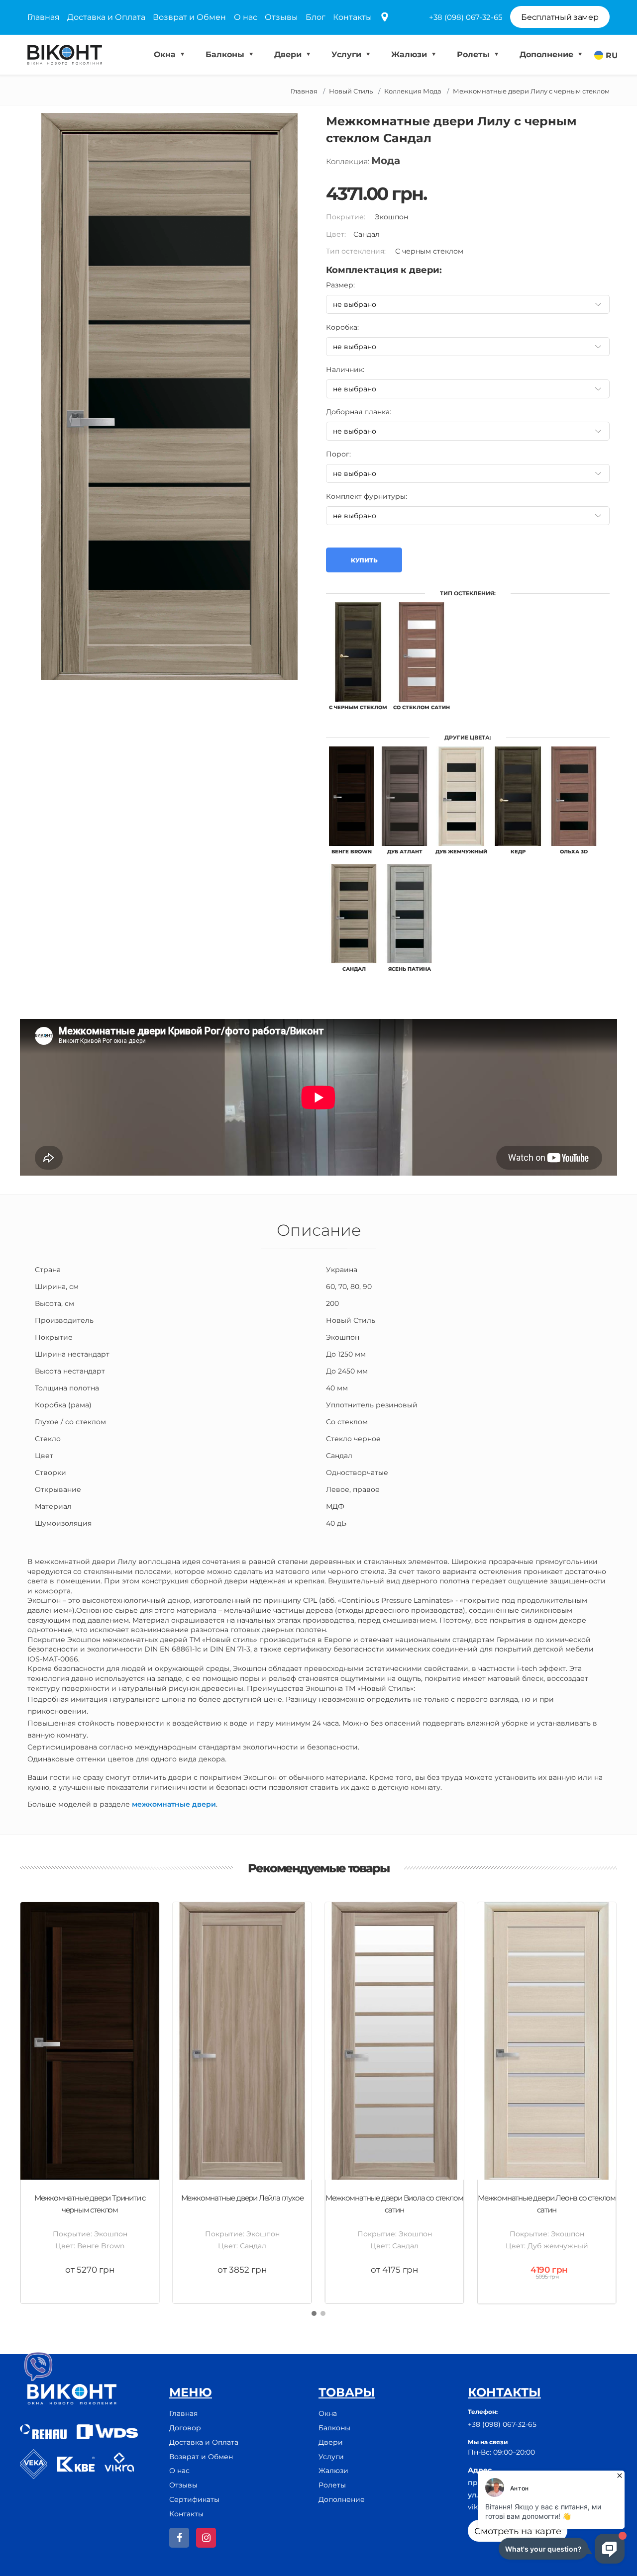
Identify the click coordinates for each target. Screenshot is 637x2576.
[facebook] (179, 2538)
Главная (44, 17)
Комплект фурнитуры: (367, 496)
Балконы (226, 54)
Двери (289, 54)
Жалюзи (410, 54)
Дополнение (548, 54)
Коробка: (342, 327)
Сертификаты (194, 2499)
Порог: (338, 454)
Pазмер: (340, 285)
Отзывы (281, 17)
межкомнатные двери (174, 1804)
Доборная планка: (359, 412)
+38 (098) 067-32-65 (466, 17)
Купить (364, 560)
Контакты (353, 17)
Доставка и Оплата (106, 17)
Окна (166, 54)
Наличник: (345, 369)
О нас (246, 17)
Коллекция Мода (413, 91)
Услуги (348, 54)
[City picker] (385, 18)
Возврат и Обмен (189, 17)
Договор (185, 2428)
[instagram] (206, 2538)
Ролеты (475, 54)
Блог (316, 17)
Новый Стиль (351, 91)
